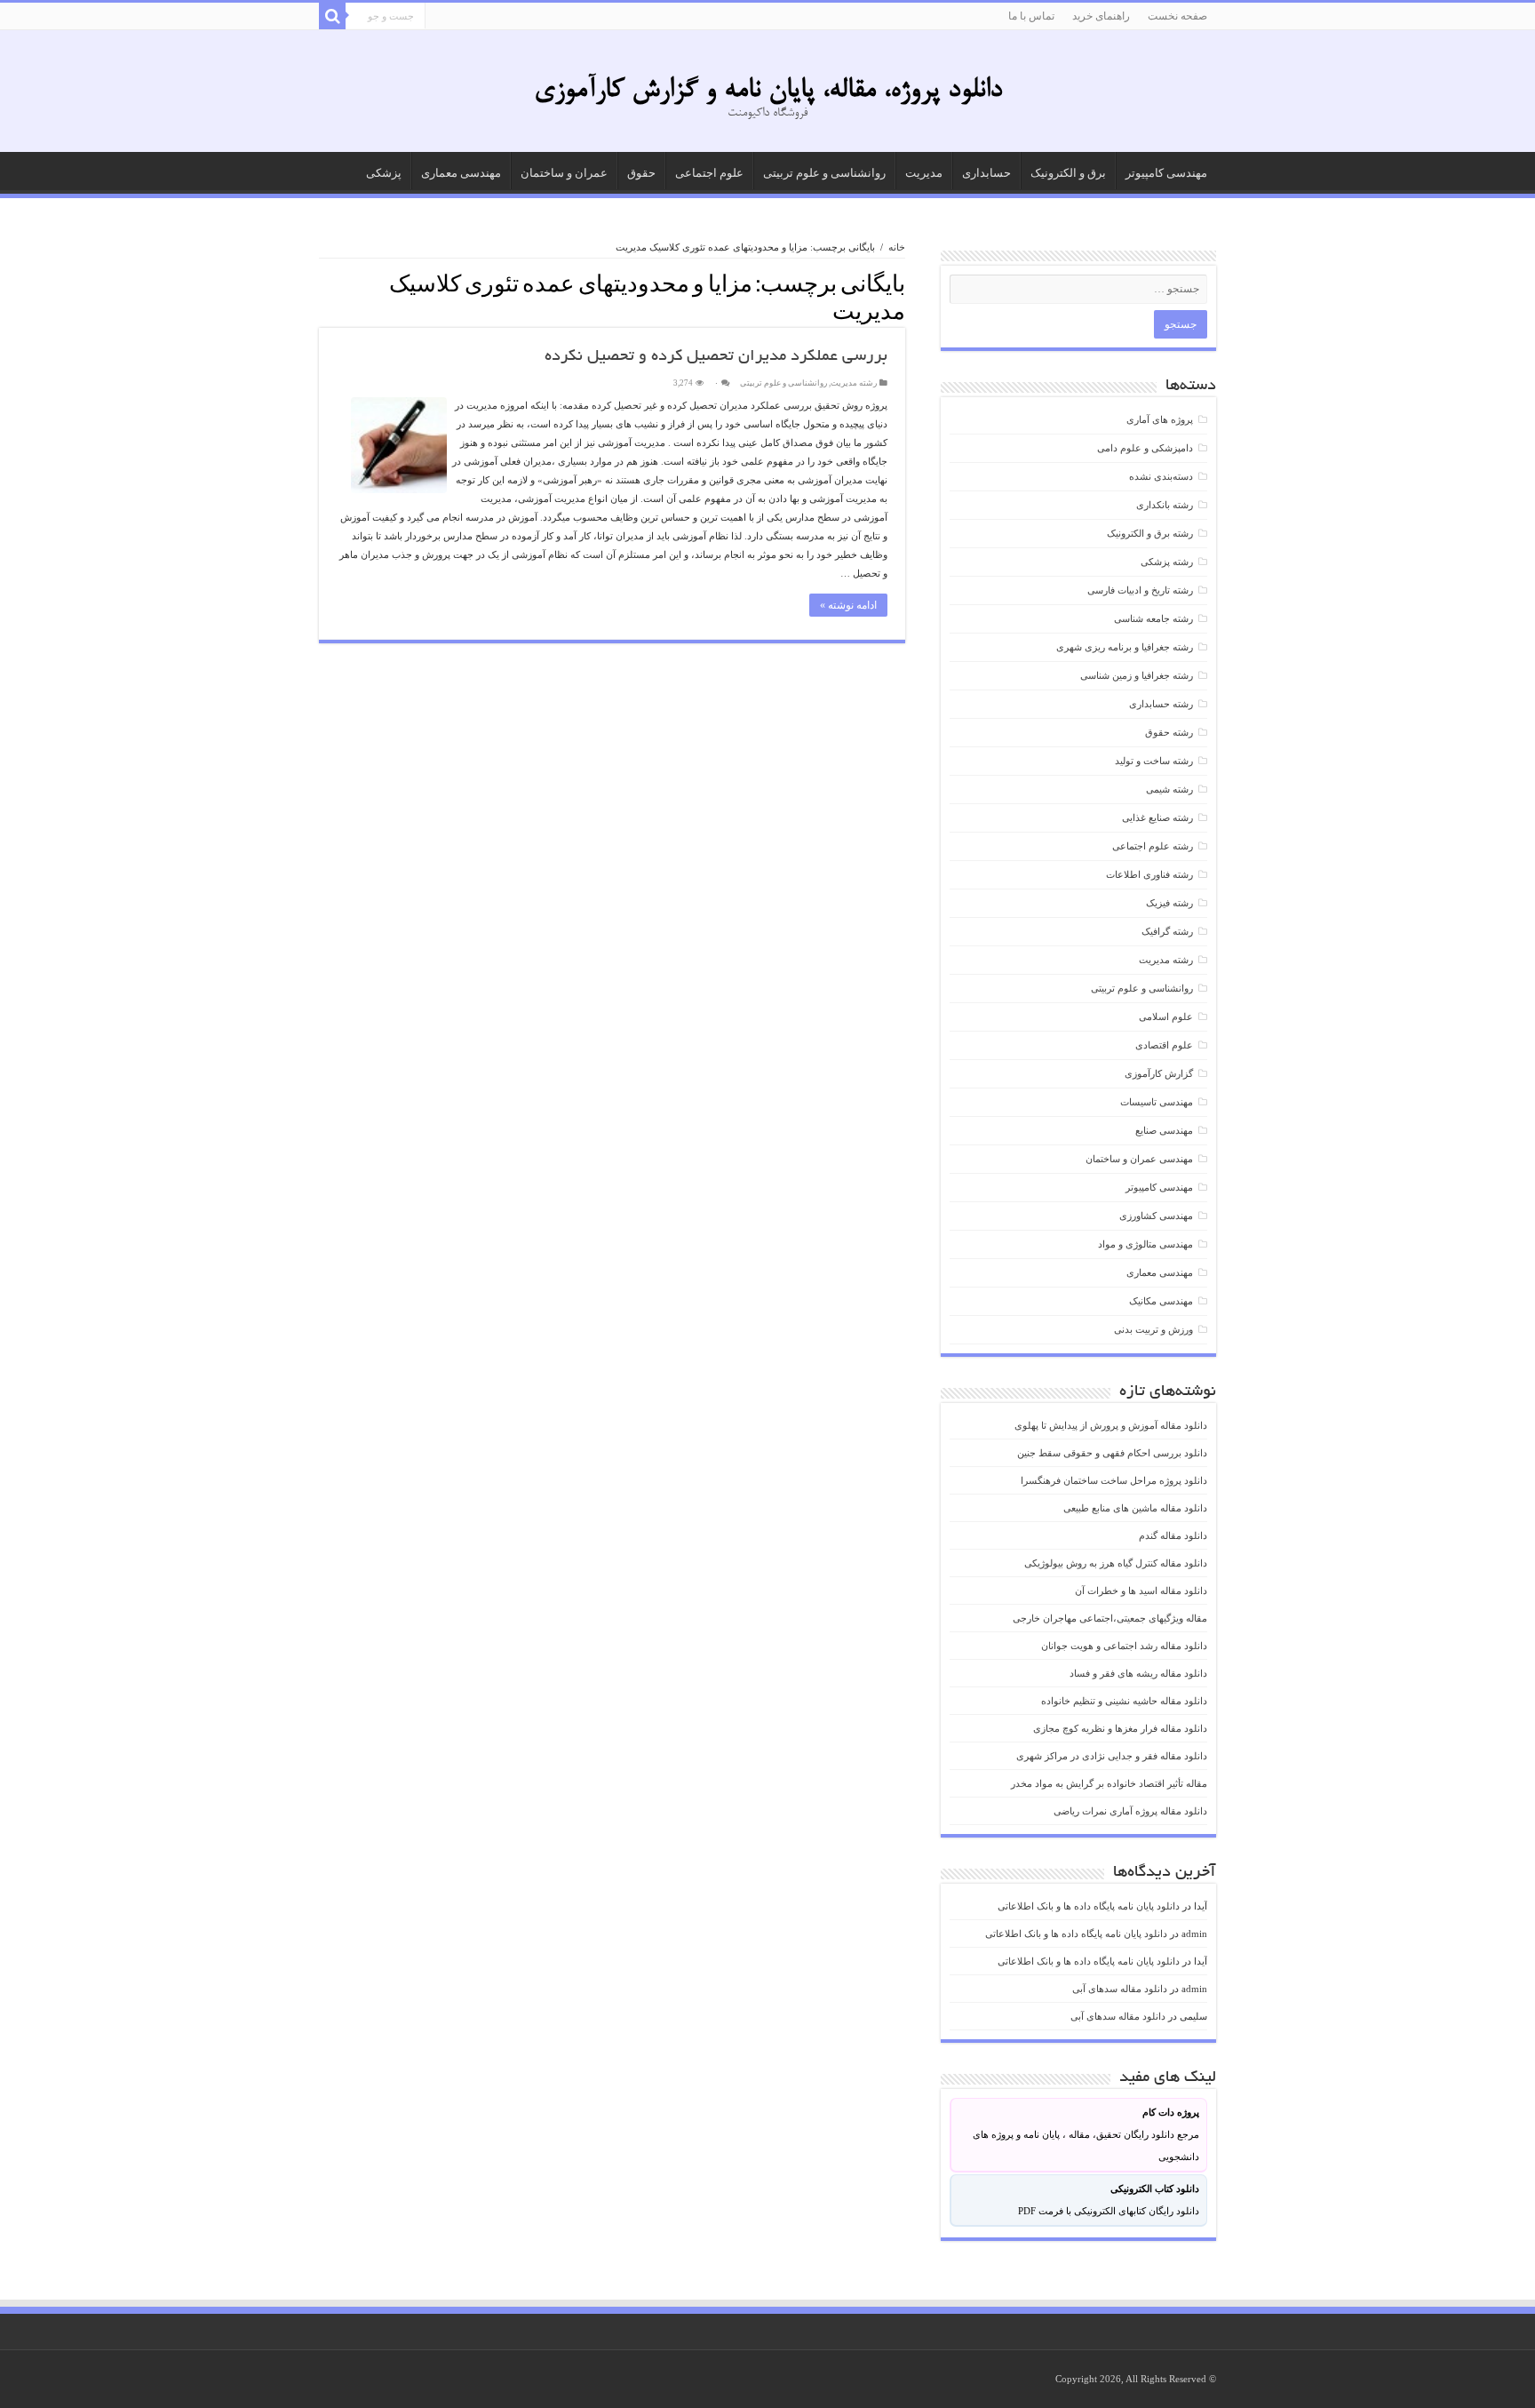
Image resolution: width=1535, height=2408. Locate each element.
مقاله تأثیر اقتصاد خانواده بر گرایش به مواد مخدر (1109, 1783)
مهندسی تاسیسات (1157, 1102)
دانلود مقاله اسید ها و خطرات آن (1141, 1591)
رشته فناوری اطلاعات (1149, 874)
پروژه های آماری (1160, 419)
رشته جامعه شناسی (1153, 618)
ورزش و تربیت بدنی (1153, 1329)
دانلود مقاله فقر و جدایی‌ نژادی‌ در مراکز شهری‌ (1112, 1756)
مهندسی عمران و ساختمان (1139, 1159)
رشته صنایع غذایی (1157, 817)
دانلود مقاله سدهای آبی (1120, 1989)
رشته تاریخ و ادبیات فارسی (1140, 590)
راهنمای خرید (1101, 16)
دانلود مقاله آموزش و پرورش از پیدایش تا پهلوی (1111, 1425)
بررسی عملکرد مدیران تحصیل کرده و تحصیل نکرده (716, 357)
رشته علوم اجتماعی (1153, 846)
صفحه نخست (1177, 16)
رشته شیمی (1169, 789)
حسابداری (986, 173)
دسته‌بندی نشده (1161, 476)
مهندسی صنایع (1164, 1130)
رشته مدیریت (854, 383)
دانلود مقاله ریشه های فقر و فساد (1138, 1673)
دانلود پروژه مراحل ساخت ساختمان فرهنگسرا (1114, 1480)
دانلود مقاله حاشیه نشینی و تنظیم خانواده (1124, 1701)
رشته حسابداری (1161, 704)
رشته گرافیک (1167, 931)
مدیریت (924, 173)
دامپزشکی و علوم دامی (1145, 448)
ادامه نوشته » (848, 605)
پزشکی (384, 173)
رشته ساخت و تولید (1154, 761)
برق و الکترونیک (1068, 173)
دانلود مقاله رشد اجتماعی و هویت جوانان (1124, 1646)
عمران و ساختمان (564, 173)
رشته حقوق (1169, 732)
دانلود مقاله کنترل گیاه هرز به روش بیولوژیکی (1116, 1563)
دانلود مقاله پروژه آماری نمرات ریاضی (1130, 1811)
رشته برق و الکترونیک (1150, 533)
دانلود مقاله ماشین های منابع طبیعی (1135, 1508)
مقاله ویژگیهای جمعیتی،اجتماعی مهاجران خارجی (1110, 1618)
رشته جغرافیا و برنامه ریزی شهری (1125, 647)
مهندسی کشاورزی (1156, 1216)
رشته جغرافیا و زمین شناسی (1137, 675)
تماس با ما (1031, 16)
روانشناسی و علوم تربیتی (824, 173)
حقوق (641, 173)
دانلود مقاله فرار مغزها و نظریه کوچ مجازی (1120, 1728)
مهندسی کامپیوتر (1166, 173)
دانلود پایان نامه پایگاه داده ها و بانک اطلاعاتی (1089, 1906)
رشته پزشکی (1167, 562)
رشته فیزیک (1169, 903)
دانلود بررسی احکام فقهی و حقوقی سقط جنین (1112, 1453)
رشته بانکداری (1165, 505)
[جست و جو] (332, 16)
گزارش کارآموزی (1159, 1073)
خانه (897, 247)
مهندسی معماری (461, 173)
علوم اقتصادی (1164, 1045)
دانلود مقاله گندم (1173, 1535)
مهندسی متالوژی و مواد (1145, 1244)
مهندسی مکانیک (1161, 1301)
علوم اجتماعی (709, 173)
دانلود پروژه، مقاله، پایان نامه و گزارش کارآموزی (768, 91)
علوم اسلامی (1166, 1017)
